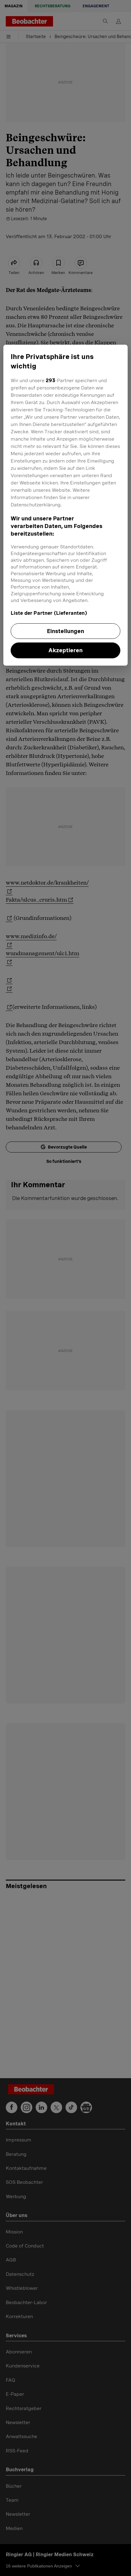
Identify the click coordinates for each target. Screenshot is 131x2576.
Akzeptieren (65, 650)
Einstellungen (65, 631)
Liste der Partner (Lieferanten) (49, 613)
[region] (66, 505)
